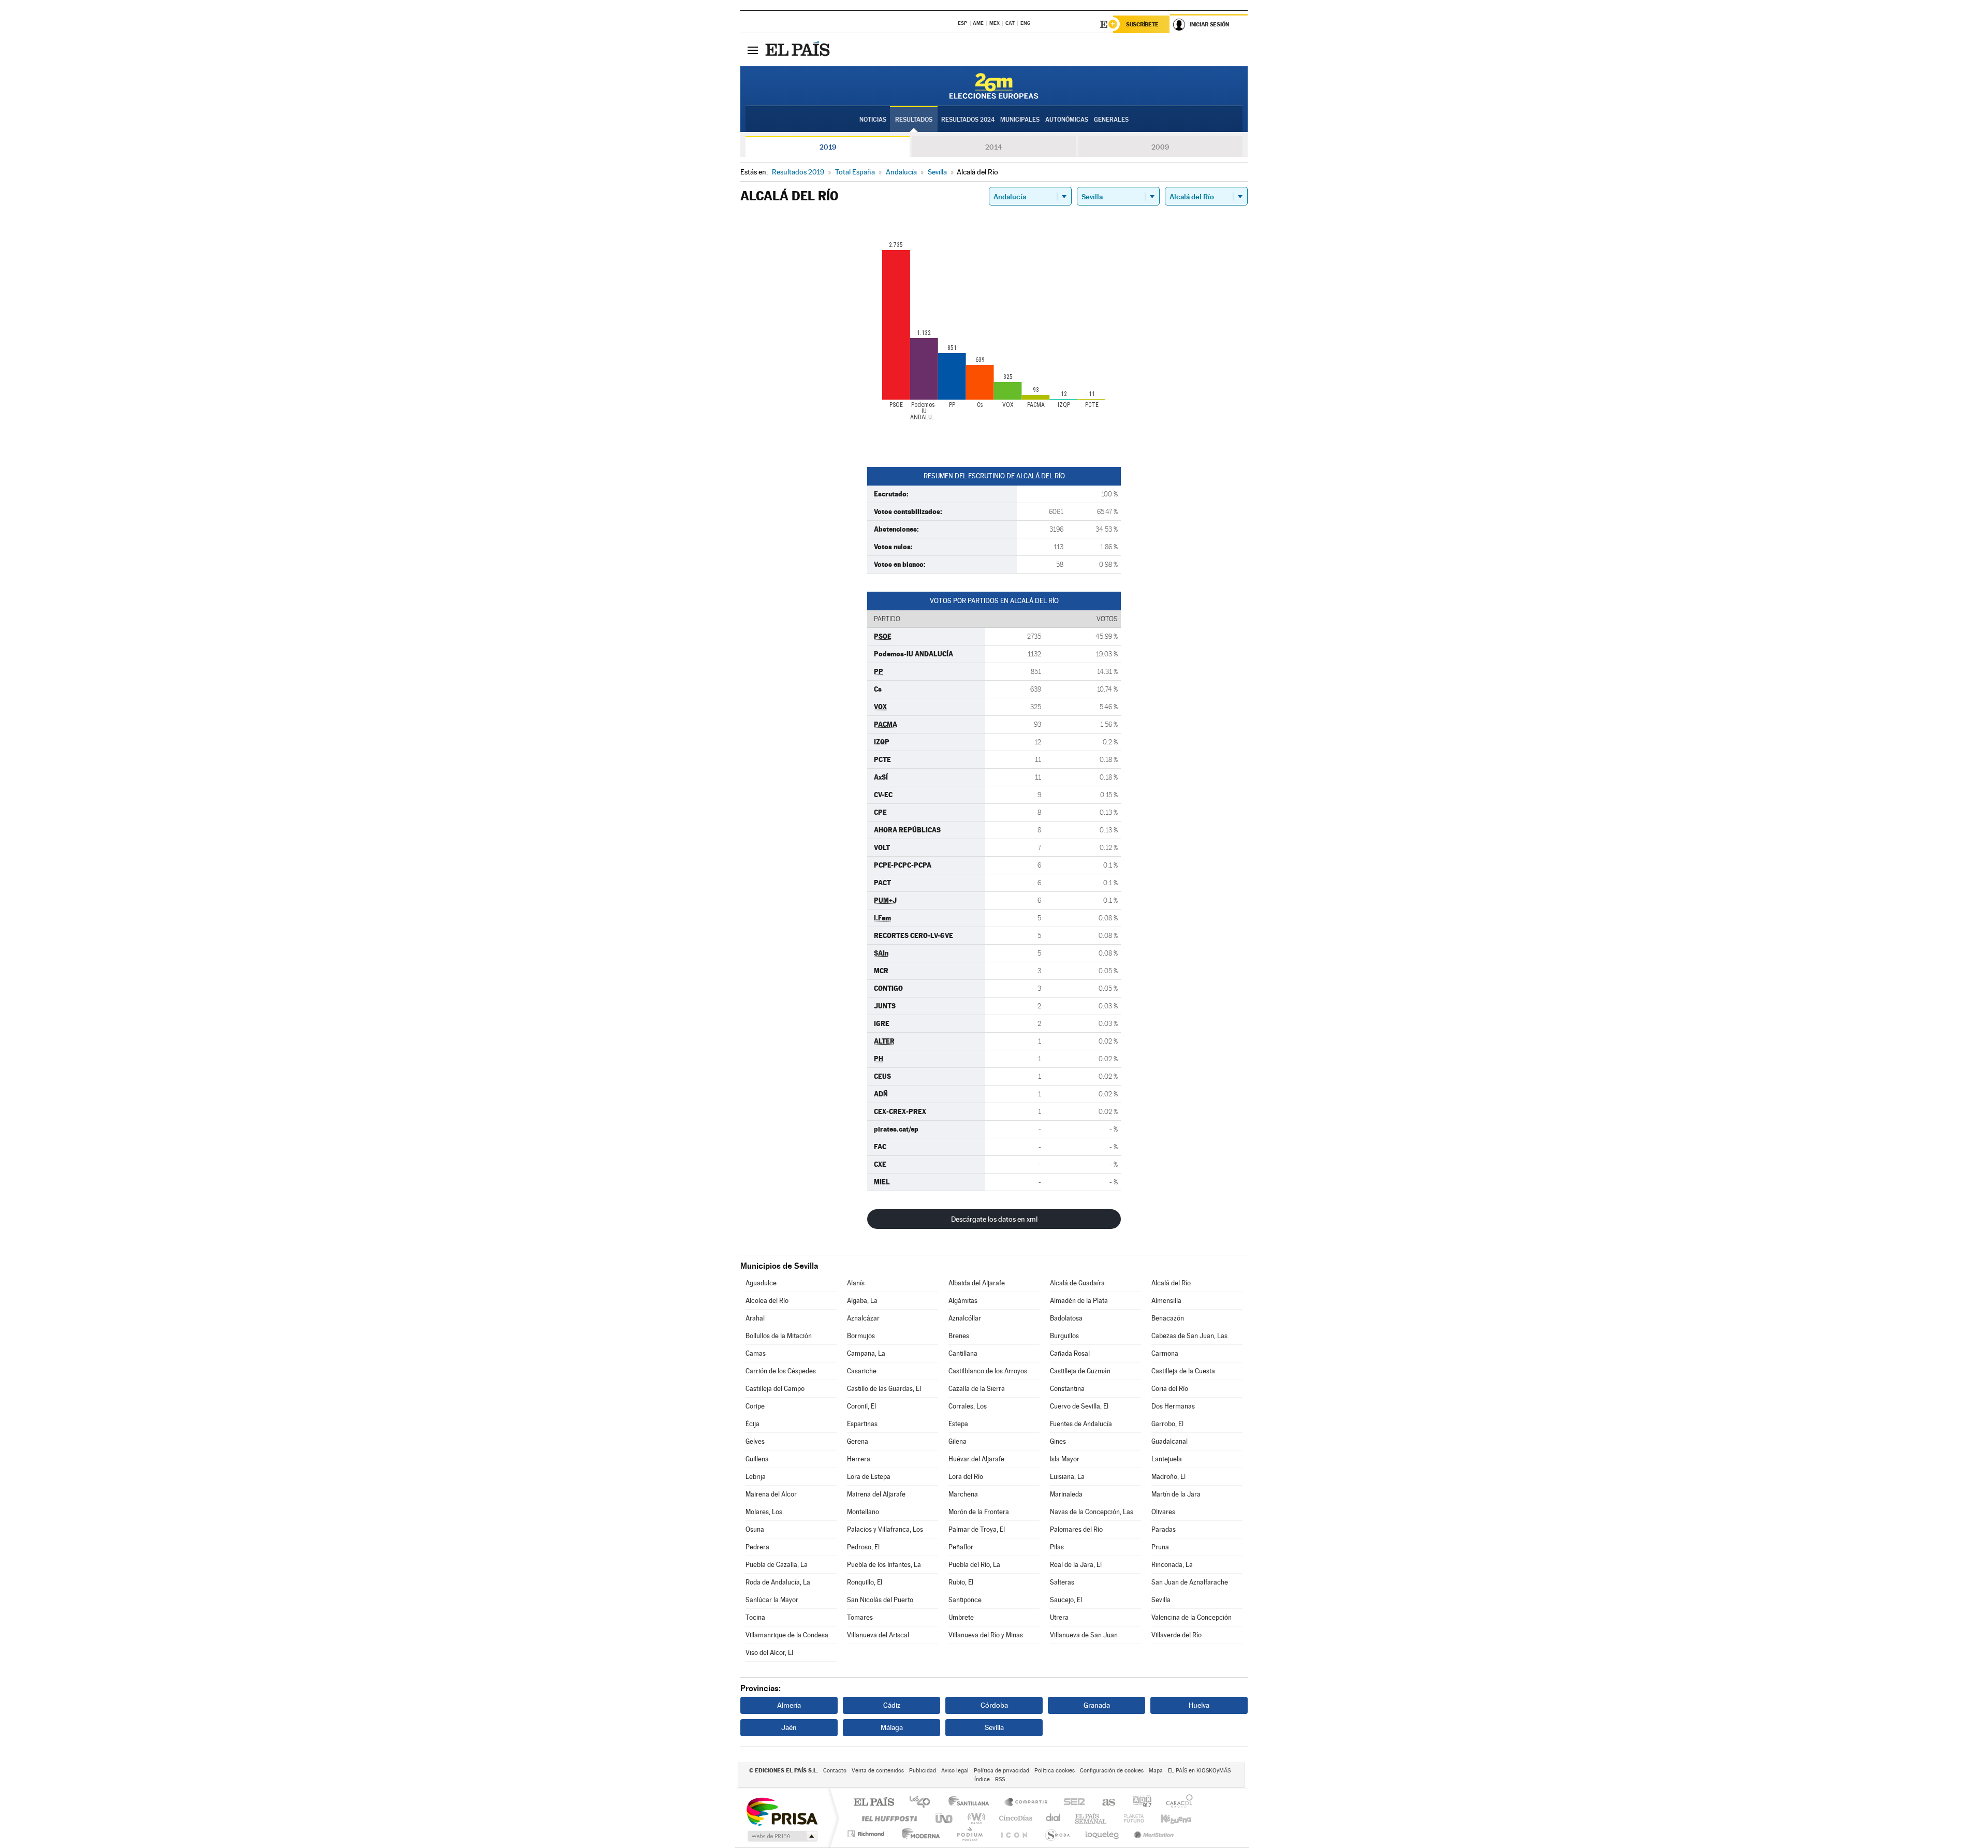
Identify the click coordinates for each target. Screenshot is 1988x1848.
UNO (945, 1818)
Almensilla (1166, 1301)
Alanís (856, 1283)
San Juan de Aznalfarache (1190, 1582)
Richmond (867, 1834)
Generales (1111, 120)
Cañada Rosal (1070, 1353)
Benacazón (1168, 1318)
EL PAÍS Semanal (1092, 1818)
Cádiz (892, 1705)
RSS (1000, 1779)
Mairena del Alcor (771, 1494)
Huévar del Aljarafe (976, 1459)
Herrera (859, 1459)
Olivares (1163, 1512)
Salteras (1062, 1582)
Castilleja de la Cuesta (1183, 1371)
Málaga (892, 1727)
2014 (994, 147)
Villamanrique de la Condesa (787, 1635)
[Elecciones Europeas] (994, 86)
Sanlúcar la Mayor (772, 1600)
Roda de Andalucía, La (778, 1582)
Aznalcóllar (965, 1318)
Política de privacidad (1002, 1771)
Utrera (1059, 1617)
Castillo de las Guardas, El (884, 1389)
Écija (752, 1424)
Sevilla (1161, 1600)
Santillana (972, 1803)
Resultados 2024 (968, 120)
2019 (828, 147)
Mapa (1156, 1771)
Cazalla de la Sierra (977, 1389)
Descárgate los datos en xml (994, 1219)
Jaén (789, 1727)
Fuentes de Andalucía (1081, 1424)
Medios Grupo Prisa (781, 1836)
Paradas (1164, 1529)
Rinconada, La (1172, 1565)
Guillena (757, 1459)
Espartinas (862, 1424)
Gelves (755, 1441)
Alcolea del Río (767, 1301)
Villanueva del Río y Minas (986, 1635)
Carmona (1165, 1353)
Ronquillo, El (865, 1582)
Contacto (835, 1771)
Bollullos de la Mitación (779, 1336)
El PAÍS (874, 1803)
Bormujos (861, 1336)
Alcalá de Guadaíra (1077, 1283)
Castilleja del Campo (775, 1389)
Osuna (755, 1529)
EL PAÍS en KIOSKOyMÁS (1199, 1771)
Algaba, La (862, 1301)
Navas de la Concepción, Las (1092, 1512)
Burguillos (1064, 1336)
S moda (1057, 1834)
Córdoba (994, 1705)
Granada (1097, 1705)
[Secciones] (753, 50)
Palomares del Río (1076, 1529)
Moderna (918, 1834)
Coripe (755, 1406)
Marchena (963, 1494)
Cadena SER (1071, 1803)
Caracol (1176, 1803)
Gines (1058, 1441)
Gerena (858, 1441)
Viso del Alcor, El (769, 1653)
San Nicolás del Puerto (880, 1600)
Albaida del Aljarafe (977, 1283)
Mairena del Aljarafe (876, 1494)
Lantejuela (1167, 1459)
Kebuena (1167, 1818)
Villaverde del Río (1176, 1635)
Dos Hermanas (1173, 1406)
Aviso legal (955, 1771)
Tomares (860, 1617)
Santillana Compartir (1027, 1803)
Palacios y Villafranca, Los (885, 1529)
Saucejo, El (1066, 1600)
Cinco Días (1014, 1818)
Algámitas (963, 1301)
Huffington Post (887, 1818)
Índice (982, 1779)
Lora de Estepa (869, 1477)
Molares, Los (764, 1512)
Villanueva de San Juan (1084, 1635)
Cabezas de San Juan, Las (1189, 1336)
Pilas (1057, 1547)
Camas (756, 1353)
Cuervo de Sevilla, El (1079, 1406)
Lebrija (756, 1477)
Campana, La (866, 1353)
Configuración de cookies (1112, 1771)
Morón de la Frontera (979, 1512)
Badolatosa (1066, 1318)
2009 (1160, 147)
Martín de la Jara (1176, 1494)
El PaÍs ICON (1014, 1834)
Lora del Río (966, 1477)
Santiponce (965, 1600)
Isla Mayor (1065, 1459)
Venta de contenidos (878, 1771)
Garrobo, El (1167, 1424)
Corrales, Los (968, 1406)
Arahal (755, 1318)
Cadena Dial (1054, 1818)
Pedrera (757, 1547)
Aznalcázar (863, 1318)
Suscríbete (1142, 24)
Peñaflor (961, 1547)
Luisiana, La (1067, 1477)
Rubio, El (961, 1582)
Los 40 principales (923, 1803)
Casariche (862, 1371)
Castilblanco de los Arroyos (988, 1371)
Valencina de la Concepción (1192, 1617)
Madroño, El (1168, 1477)
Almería (789, 1705)
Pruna (1160, 1547)
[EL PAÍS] (799, 50)
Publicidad (923, 1771)
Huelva (1199, 1705)
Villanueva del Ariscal (878, 1635)
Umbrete (961, 1617)
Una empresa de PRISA (782, 1811)
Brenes (959, 1336)
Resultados (914, 120)
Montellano (863, 1512)
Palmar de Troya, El (977, 1529)
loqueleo (1103, 1834)
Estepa (958, 1424)
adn (1138, 1803)
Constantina (1067, 1389)
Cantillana (963, 1353)
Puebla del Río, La (974, 1565)
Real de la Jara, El (1076, 1565)
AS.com (1104, 1803)
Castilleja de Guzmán (1080, 1371)
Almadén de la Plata (1079, 1301)
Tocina (755, 1617)
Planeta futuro (1130, 1818)
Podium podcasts (969, 1834)
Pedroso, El (863, 1547)
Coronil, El (861, 1406)
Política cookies (1055, 1771)
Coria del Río (1170, 1389)
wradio (975, 1818)
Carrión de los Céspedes (781, 1371)
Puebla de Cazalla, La (777, 1565)
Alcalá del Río (1171, 1283)
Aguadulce (761, 1283)
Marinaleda (1066, 1494)
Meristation (1152, 1834)
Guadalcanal (1170, 1441)
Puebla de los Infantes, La (884, 1565)
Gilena (958, 1441)
